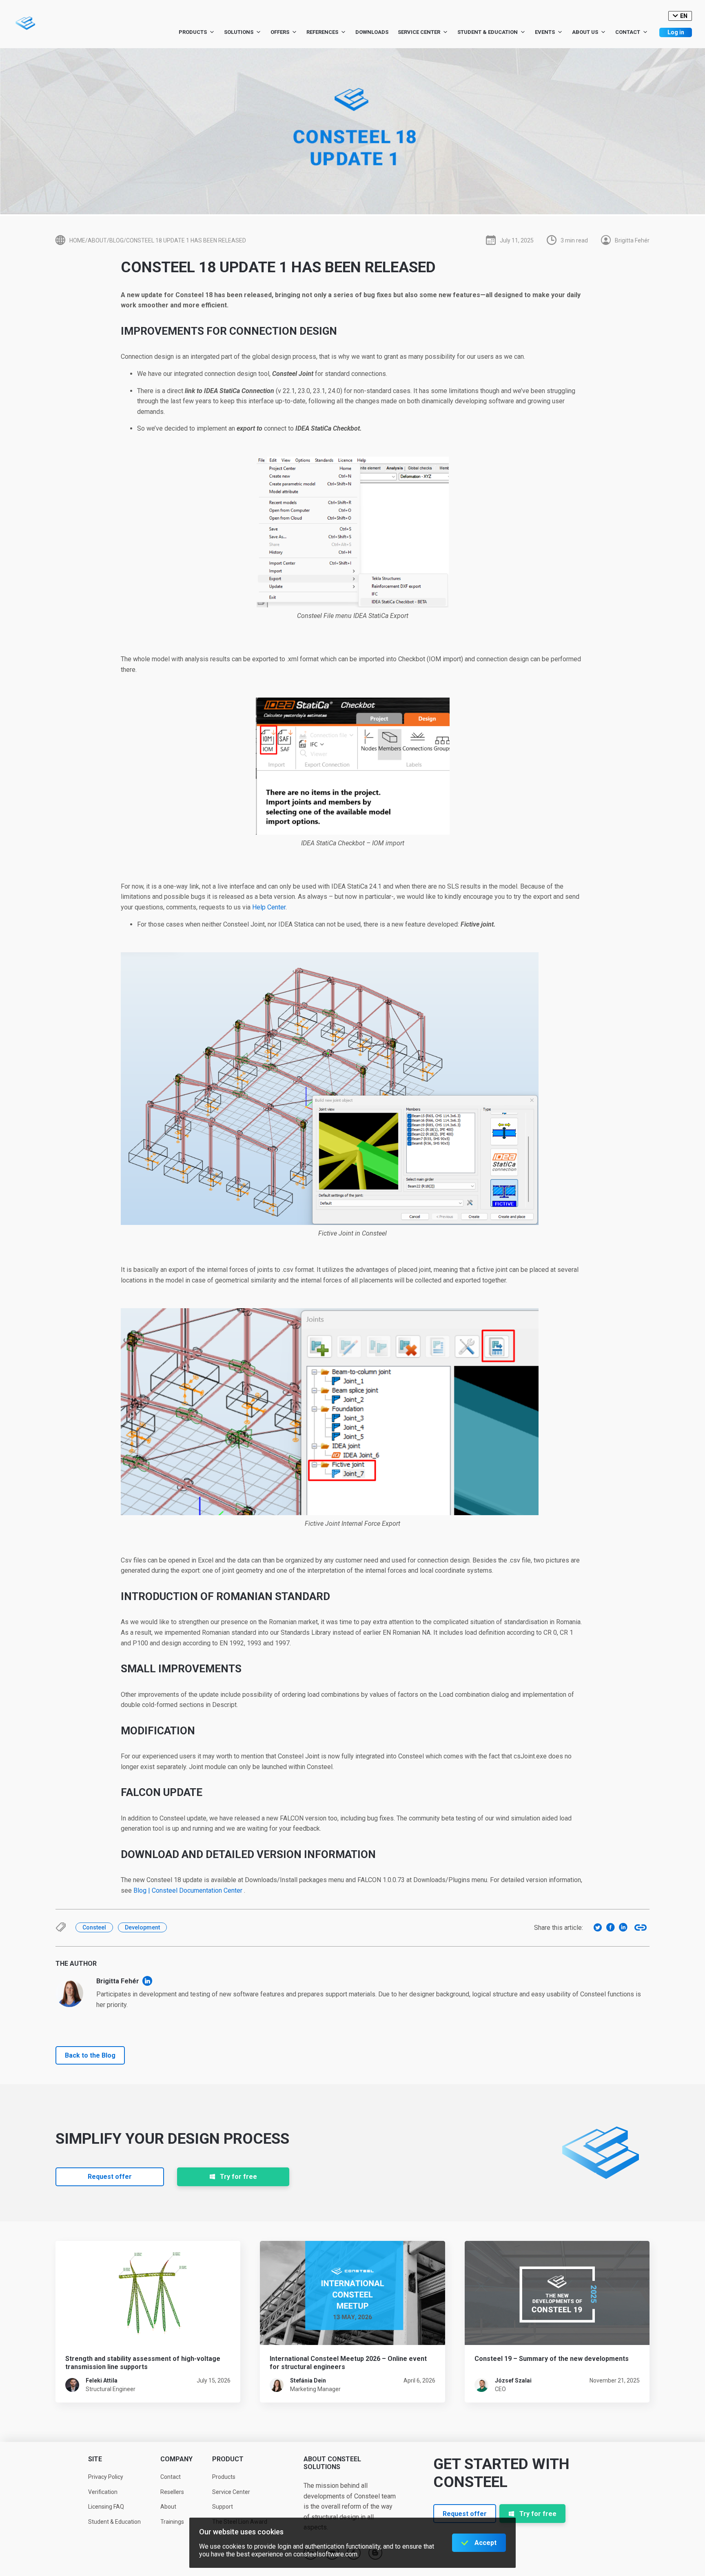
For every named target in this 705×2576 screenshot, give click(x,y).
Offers (280, 32)
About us (585, 32)
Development (142, 1927)
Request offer (110, 2177)
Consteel (94, 1927)
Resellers (172, 2492)
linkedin (147, 1981)
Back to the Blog (90, 2055)
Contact (628, 32)
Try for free (238, 2177)
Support (223, 2507)
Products (193, 32)
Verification (103, 2492)
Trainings (172, 2522)
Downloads (372, 32)
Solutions (239, 32)
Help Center (269, 907)
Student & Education (488, 32)
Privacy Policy (106, 2477)
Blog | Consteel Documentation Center (188, 1890)
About (168, 2507)
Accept (486, 2543)
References (322, 32)
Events (545, 32)
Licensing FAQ (106, 2507)
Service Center (419, 32)
